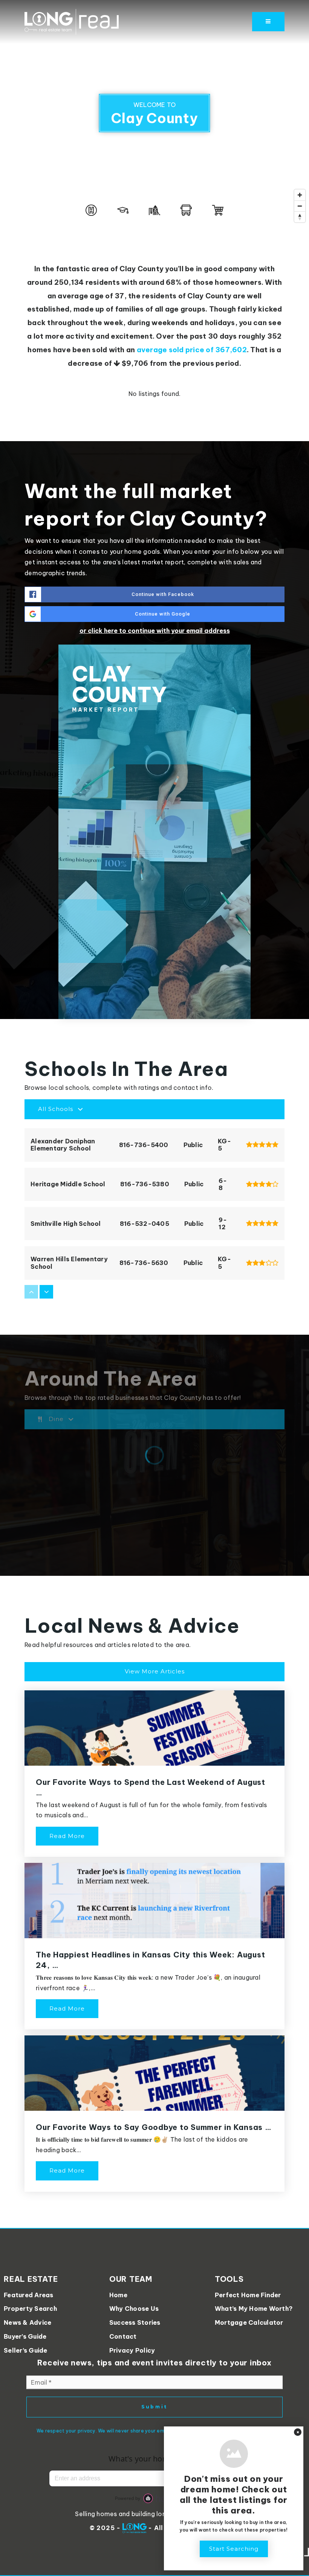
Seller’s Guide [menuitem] (26, 2350)
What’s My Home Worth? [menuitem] (254, 2309)
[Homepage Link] (72, 21)
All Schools (56, 1109)
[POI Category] (91, 210)
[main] (154, 1114)
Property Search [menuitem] (30, 2309)
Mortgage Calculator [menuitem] (249, 2322)
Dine (56, 1419)
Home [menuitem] (118, 2295)
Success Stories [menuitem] (135, 2322)
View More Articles (155, 1671)
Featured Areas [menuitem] (29, 2295)
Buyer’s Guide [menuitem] (25, 2336)
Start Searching (234, 2549)
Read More (67, 1836)
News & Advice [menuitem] (28, 2322)
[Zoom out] (300, 206)
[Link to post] (154, 1728)
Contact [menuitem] (123, 2336)
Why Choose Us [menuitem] (134, 2309)
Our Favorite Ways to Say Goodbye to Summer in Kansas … (154, 2127)
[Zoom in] (300, 195)
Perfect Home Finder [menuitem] (248, 2295)
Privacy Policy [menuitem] (132, 2350)
